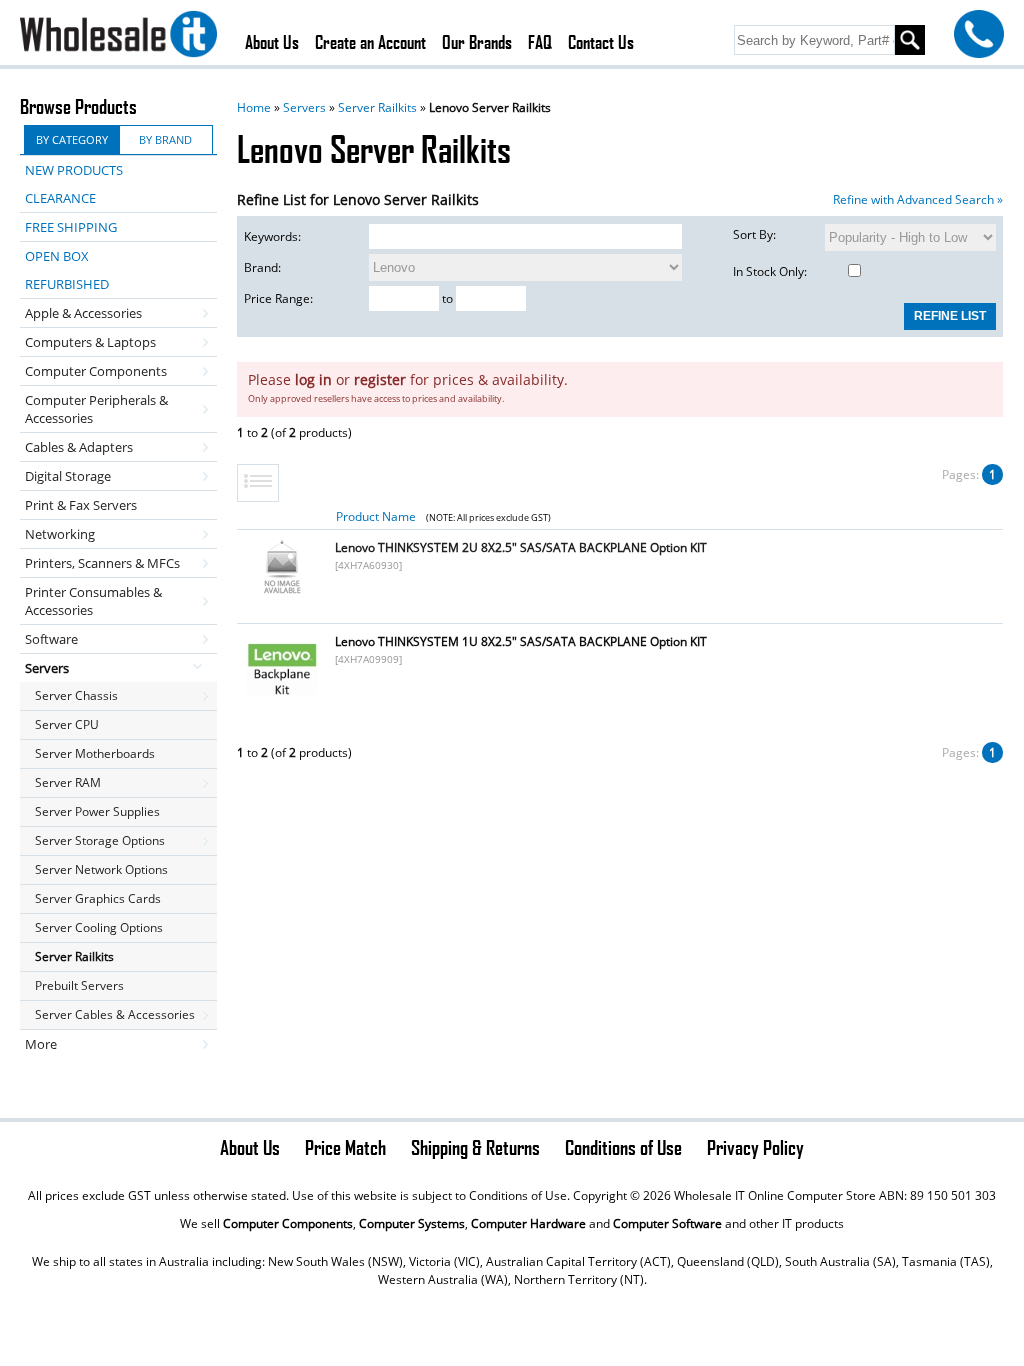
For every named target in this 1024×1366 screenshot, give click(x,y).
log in (313, 379)
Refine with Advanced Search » (918, 199)
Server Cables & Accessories (115, 1014)
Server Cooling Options (99, 927)
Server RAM (68, 782)
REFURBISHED (67, 284)
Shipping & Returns (475, 1147)
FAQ (540, 42)
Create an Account (370, 42)
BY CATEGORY (72, 139)
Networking (60, 534)
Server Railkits (377, 107)
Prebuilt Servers (79, 985)
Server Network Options (101, 869)
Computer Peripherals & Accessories (96, 409)
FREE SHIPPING (71, 227)
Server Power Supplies (97, 811)
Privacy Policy (755, 1147)
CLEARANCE (60, 198)
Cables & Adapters (79, 447)
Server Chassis (76, 695)
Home (254, 107)
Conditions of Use (623, 1147)
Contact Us (601, 42)
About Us (272, 42)
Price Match (345, 1147)
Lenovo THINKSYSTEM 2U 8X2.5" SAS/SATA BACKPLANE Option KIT (521, 547)
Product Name (376, 516)
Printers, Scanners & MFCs (102, 563)
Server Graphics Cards (98, 898)
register (380, 379)
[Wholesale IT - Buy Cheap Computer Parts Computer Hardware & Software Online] (118, 37)
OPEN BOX (57, 256)
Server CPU (67, 724)
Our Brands (477, 42)
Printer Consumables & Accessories (93, 601)
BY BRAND (165, 139)
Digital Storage (68, 476)
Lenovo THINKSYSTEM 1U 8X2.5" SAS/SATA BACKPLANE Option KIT (521, 641)
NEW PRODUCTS (74, 170)
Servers (304, 107)
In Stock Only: (770, 271)
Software (51, 639)
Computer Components (96, 371)
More (41, 1044)
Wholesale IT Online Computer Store (775, 1195)
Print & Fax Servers (81, 505)
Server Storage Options (100, 840)
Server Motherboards (95, 753)
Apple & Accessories (83, 313)
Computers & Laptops (90, 342)
